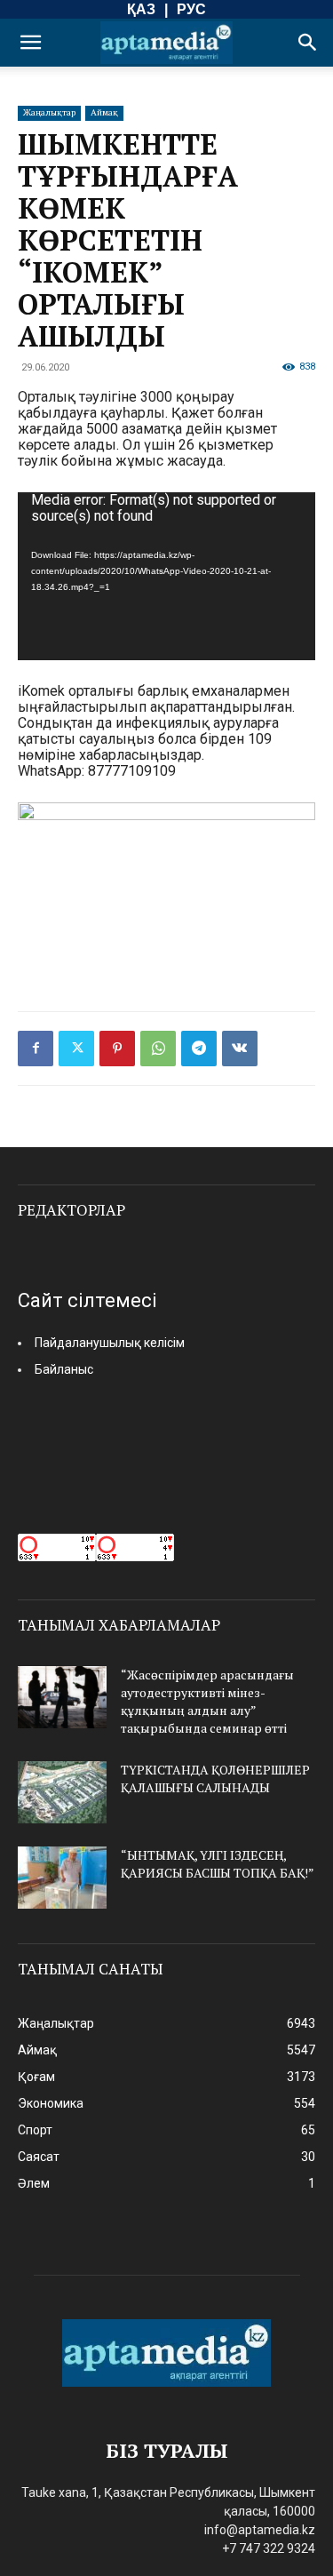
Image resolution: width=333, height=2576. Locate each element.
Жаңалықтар (49, 112)
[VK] (240, 1049)
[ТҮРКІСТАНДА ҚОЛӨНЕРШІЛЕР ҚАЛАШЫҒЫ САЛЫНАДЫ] (62, 1792)
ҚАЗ (141, 9)
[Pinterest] (117, 1049)
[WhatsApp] (158, 1049)
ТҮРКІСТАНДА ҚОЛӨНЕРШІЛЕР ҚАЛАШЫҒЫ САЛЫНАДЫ (215, 1778)
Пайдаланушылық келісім (110, 1343)
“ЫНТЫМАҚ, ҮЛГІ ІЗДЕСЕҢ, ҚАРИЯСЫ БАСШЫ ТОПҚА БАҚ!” (218, 1864)
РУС (191, 9)
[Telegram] (199, 1049)
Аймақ (104, 112)
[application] (166, 576)
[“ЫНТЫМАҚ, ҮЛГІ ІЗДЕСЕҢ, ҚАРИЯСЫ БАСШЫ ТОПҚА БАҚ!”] (62, 1878)
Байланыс (64, 1369)
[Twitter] (76, 1049)
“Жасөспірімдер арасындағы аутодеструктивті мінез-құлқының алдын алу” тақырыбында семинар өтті (207, 1701)
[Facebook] (36, 1049)
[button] (30, 43)
